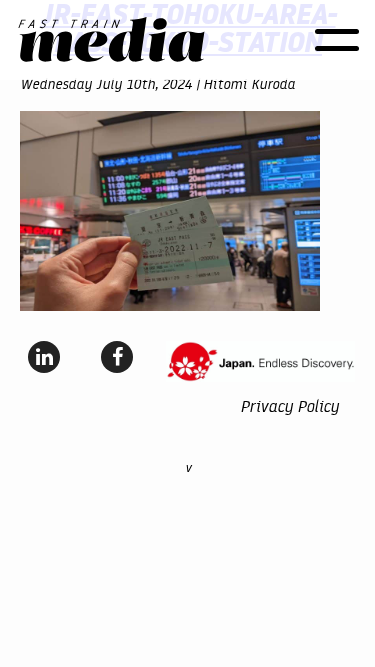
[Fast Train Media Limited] (111, 40)
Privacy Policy (289, 406)
